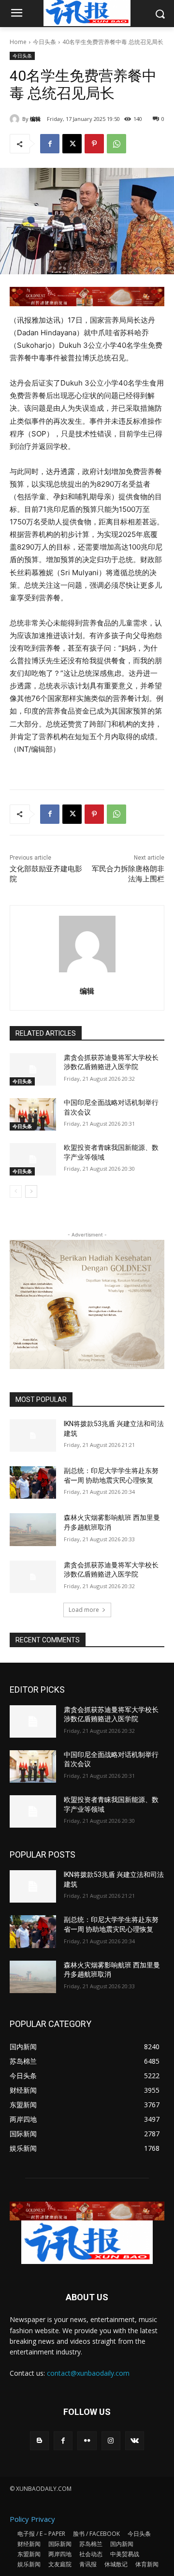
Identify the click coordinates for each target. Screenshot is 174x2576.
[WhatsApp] (116, 144)
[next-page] (31, 1191)
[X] (72, 144)
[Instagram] (111, 2441)
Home (18, 42)
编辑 (35, 119)
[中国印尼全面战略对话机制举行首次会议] (33, 1114)
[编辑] (16, 119)
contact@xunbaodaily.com (88, 2373)
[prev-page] (16, 1191)
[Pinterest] (94, 144)
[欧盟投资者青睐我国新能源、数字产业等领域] (33, 1159)
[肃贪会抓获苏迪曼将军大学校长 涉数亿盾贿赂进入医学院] (33, 1069)
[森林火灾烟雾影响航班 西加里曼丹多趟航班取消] (33, 1529)
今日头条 (44, 42)
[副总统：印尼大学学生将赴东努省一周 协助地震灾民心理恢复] (33, 1482)
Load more (84, 1610)
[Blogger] (39, 2441)
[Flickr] (87, 2441)
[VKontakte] (135, 2441)
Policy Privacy (32, 2519)
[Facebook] (50, 144)
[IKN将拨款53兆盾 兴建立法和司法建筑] (33, 1436)
